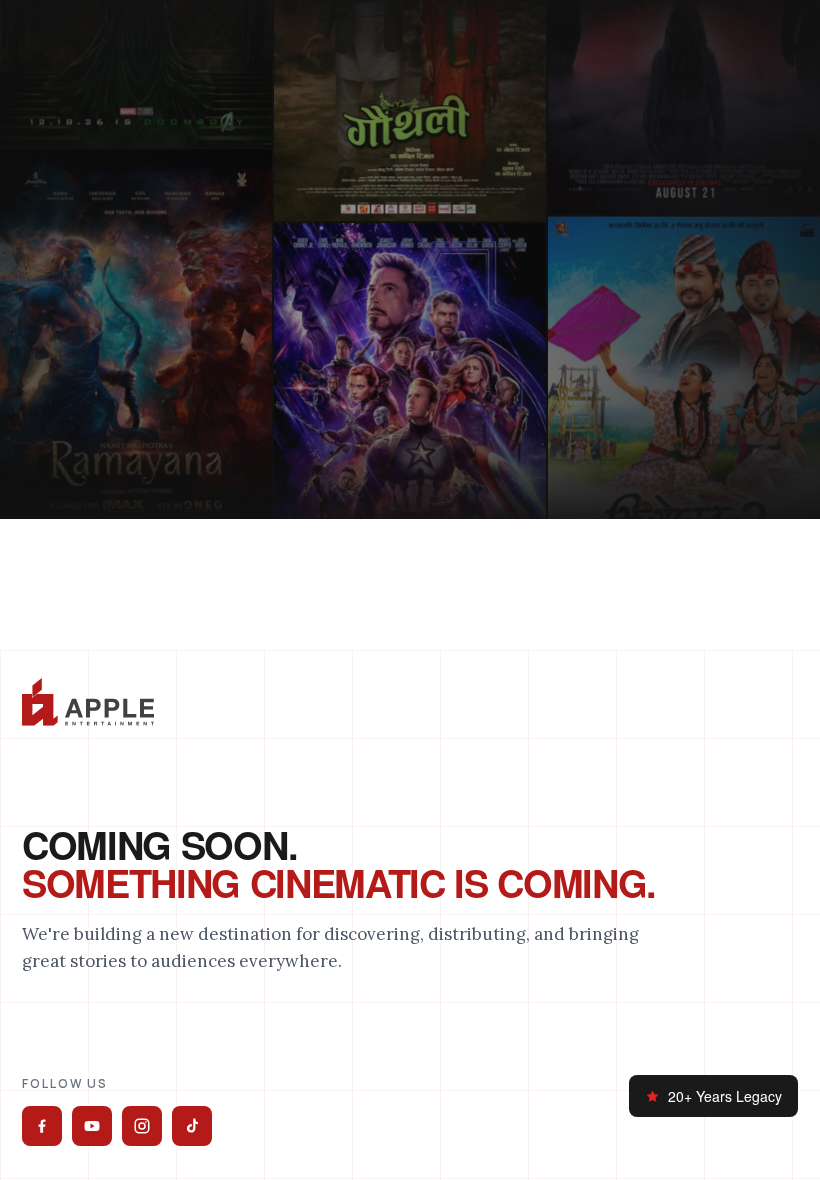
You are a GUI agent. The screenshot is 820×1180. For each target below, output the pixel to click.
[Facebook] (42, 1126)
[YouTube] (92, 1126)
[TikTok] (192, 1126)
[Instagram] (142, 1126)
